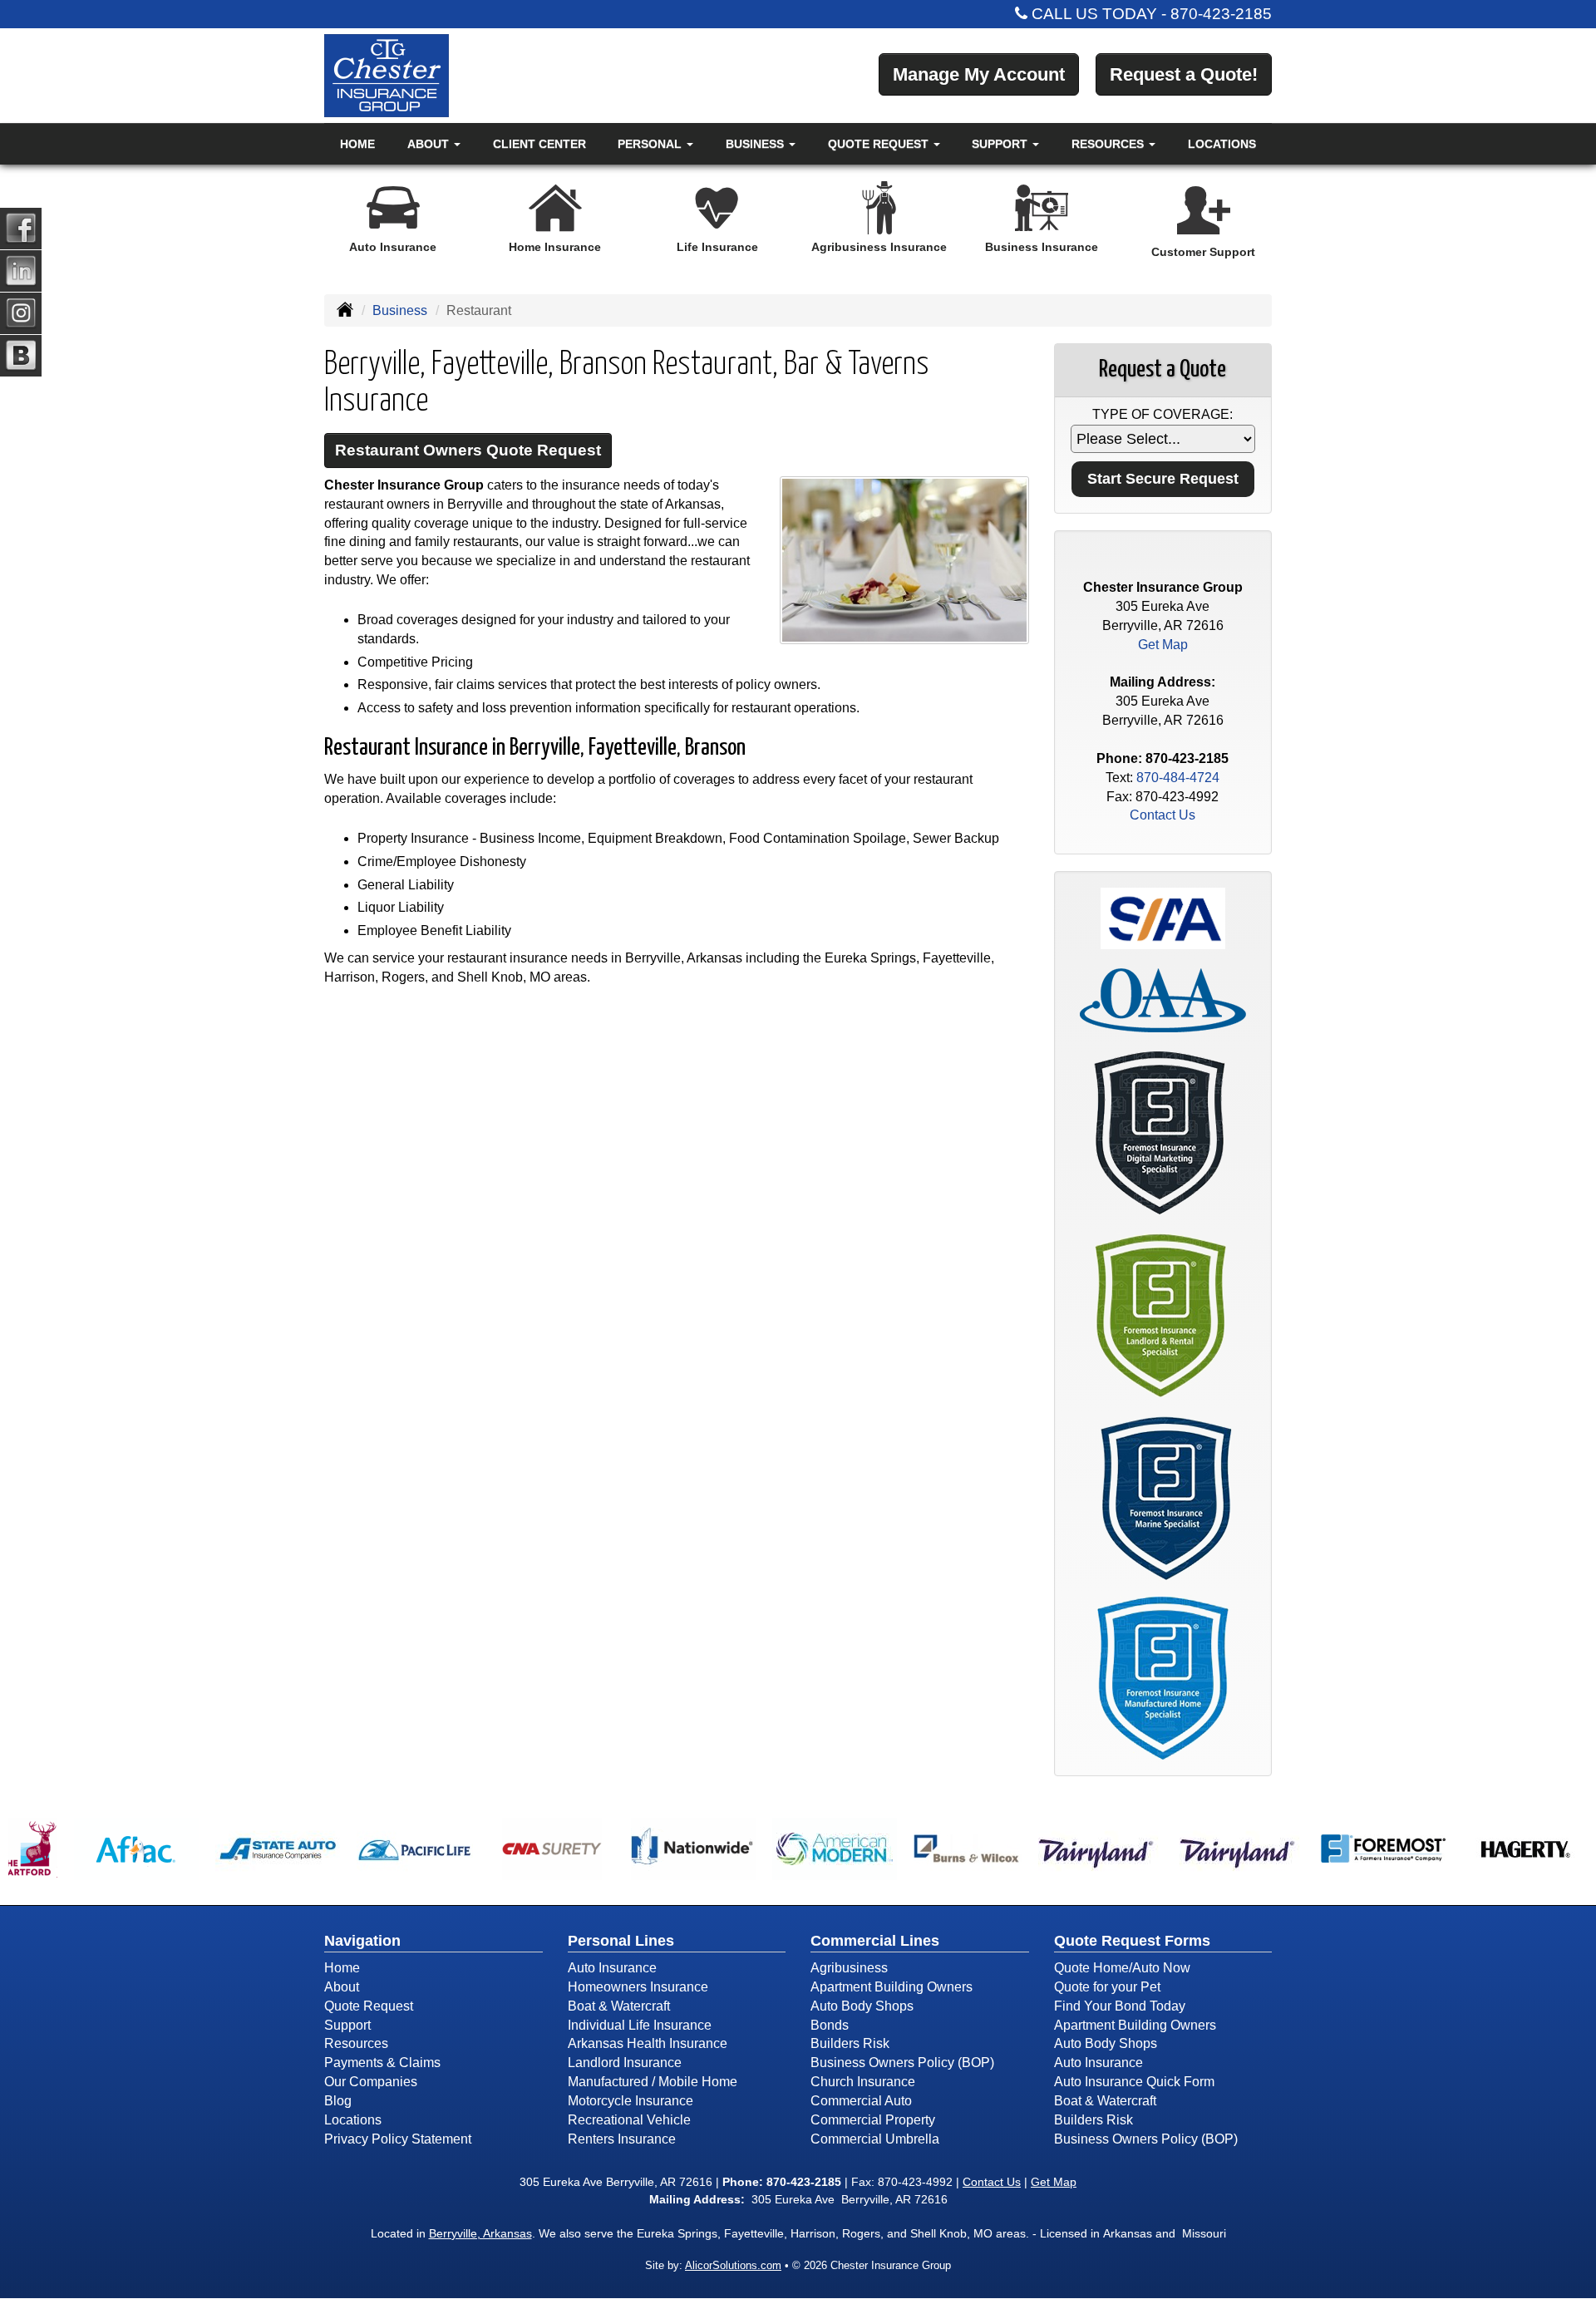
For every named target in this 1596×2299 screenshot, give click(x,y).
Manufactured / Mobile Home (653, 2082)
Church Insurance (863, 2082)
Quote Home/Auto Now (1122, 1968)
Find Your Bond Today (1120, 2006)
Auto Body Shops (862, 2006)
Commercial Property (873, 2120)
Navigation (362, 1941)
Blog (338, 2101)
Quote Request (369, 2006)
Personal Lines (621, 1941)
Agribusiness (849, 1968)
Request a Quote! (1184, 74)
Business (400, 310)
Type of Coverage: (1163, 414)
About (342, 1987)
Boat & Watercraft (619, 2006)
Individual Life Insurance (640, 2025)
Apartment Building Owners (892, 1987)
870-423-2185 (1221, 14)
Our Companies (371, 2082)
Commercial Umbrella (875, 2139)
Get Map (1163, 645)
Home (357, 144)
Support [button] (1001, 144)
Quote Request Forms (1132, 1941)
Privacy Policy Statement (398, 2139)
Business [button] (756, 144)
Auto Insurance (612, 1968)
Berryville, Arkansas (480, 2233)
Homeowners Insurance (638, 1987)
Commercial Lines (875, 1941)
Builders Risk (850, 2043)
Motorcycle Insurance (631, 2101)
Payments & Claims (382, 2063)
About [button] (430, 144)
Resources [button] (1109, 144)
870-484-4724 (1178, 778)
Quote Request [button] (880, 144)
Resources (356, 2043)
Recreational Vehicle (629, 2120)
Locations (1222, 144)
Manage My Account (979, 74)
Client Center (539, 144)
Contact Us (1163, 815)
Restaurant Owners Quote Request (468, 450)
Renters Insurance (622, 2139)
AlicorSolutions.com (733, 2265)
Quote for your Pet (1107, 1987)
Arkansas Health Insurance (648, 2043)
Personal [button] (651, 144)
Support (347, 2025)
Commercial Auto (861, 2101)
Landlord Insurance (625, 2063)
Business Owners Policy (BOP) (902, 2063)
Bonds (830, 2025)
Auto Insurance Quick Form (1134, 2082)
